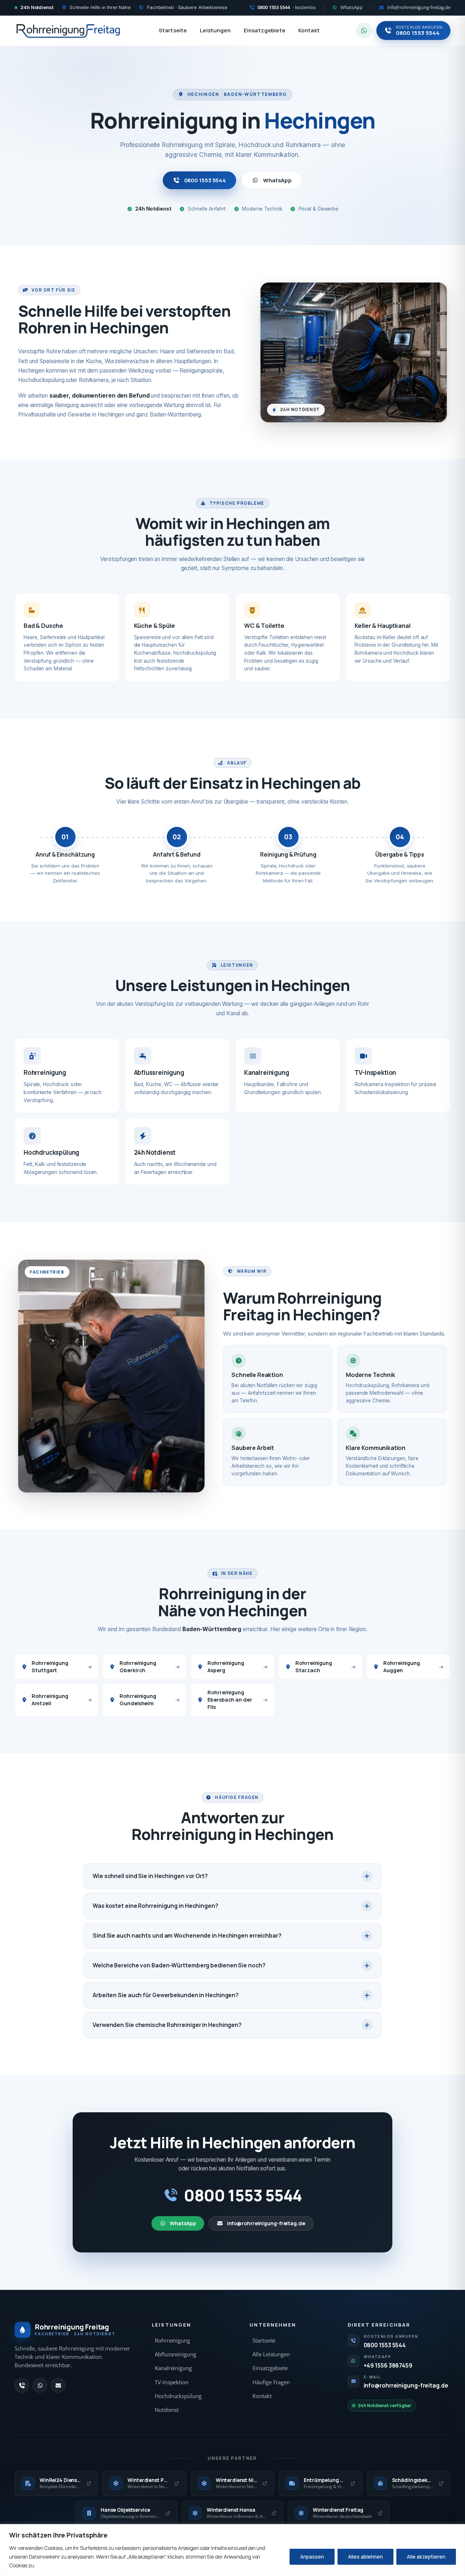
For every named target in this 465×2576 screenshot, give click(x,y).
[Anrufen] (22, 2385)
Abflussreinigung (175, 2354)
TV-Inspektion (172, 2382)
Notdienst (167, 2410)
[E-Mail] (58, 2385)
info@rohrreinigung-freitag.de (266, 2223)
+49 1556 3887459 (388, 2365)
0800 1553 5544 (205, 180)
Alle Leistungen (271, 2354)
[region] (232, 2550)
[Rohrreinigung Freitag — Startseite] (68, 31)
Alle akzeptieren (426, 2557)
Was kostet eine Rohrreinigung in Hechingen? (155, 1906)
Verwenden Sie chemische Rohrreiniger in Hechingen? (167, 2025)
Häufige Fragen (271, 2382)
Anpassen (312, 2557)
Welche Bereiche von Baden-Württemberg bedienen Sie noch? (179, 1965)
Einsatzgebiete (264, 30)
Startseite (173, 30)
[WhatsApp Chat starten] (364, 31)
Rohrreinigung (172, 2341)
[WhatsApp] (40, 2385)
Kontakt (309, 30)
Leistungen (215, 30)
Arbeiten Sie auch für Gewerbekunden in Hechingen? (166, 1995)
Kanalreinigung (173, 2368)
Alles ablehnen (365, 2557)
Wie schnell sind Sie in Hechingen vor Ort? (150, 1876)
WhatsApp (277, 180)
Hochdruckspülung (178, 2396)
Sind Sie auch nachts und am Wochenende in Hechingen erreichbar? (187, 1935)
